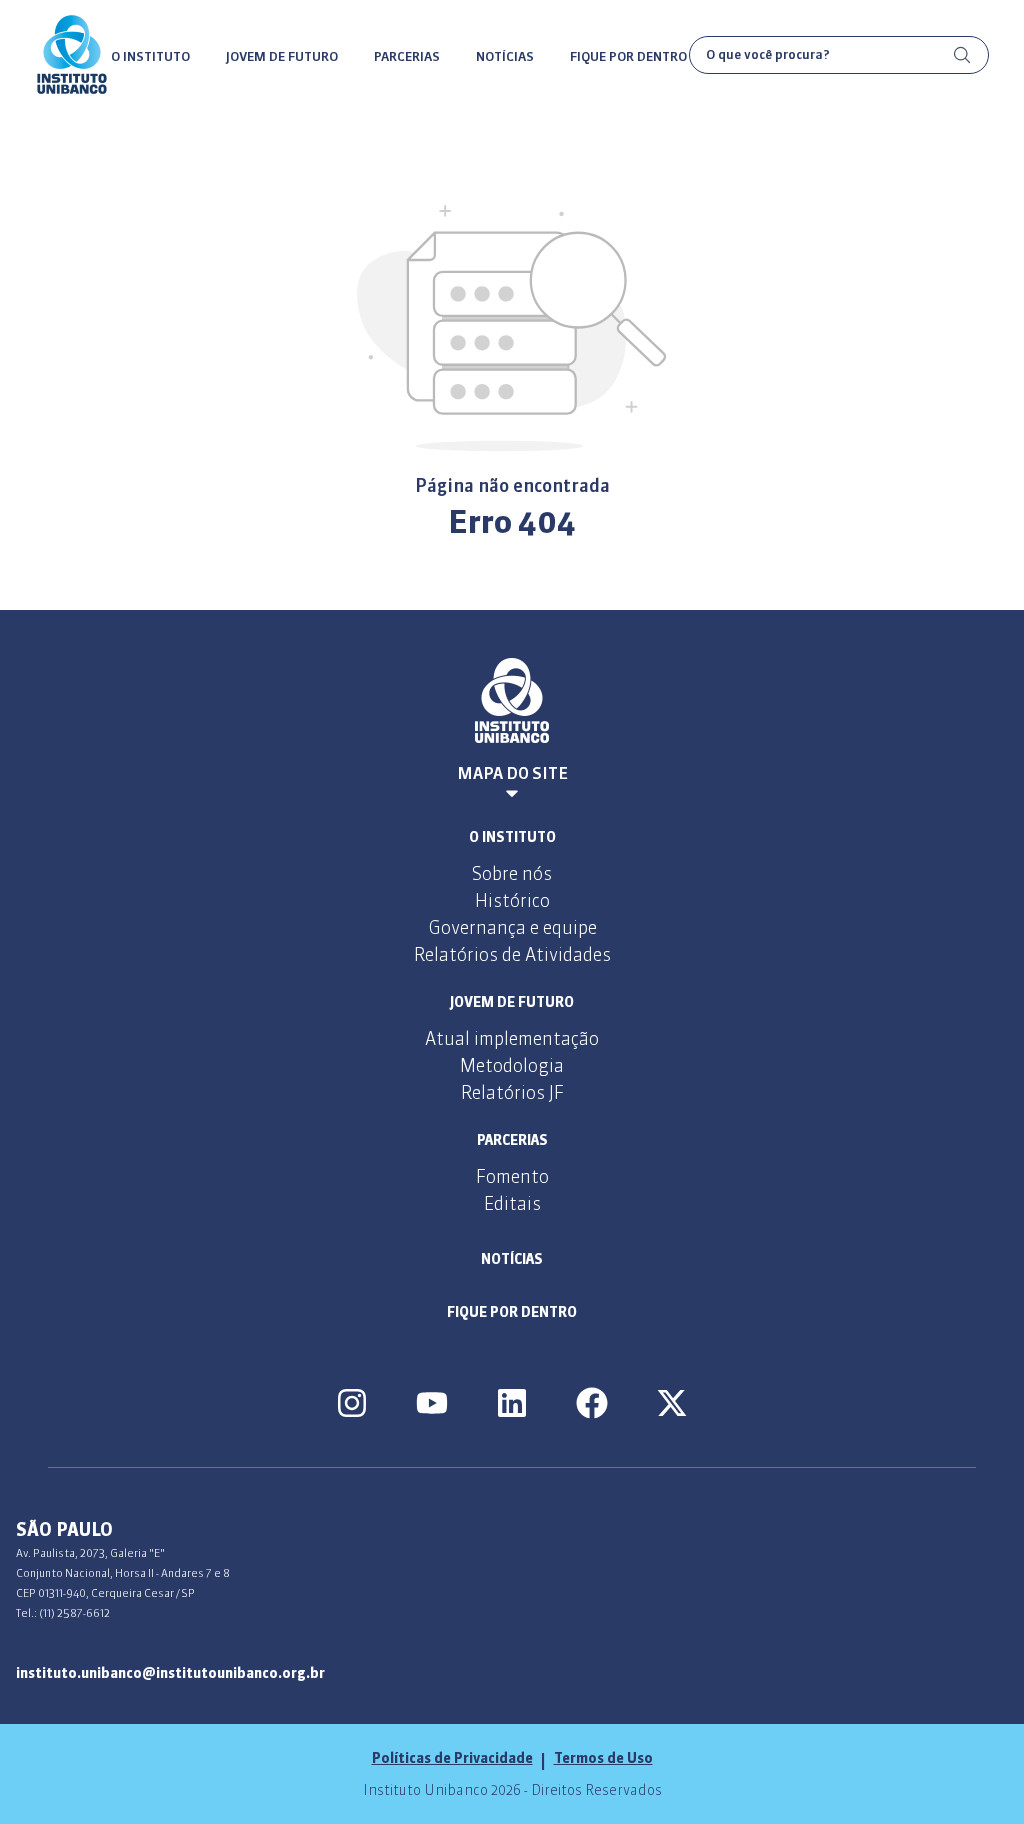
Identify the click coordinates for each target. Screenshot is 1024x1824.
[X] (672, 1403)
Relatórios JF (512, 1092)
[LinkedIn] (512, 1403)
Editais (512, 1203)
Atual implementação (512, 1038)
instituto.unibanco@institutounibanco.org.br (170, 1673)
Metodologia (512, 1065)
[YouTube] (432, 1403)
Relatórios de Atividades (512, 954)
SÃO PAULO (64, 1529)
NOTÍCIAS (505, 56)
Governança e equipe (512, 927)
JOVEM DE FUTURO (282, 56)
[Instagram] (352, 1403)
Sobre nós (512, 873)
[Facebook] (592, 1403)
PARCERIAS (407, 56)
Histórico (512, 900)
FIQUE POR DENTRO (628, 56)
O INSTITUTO (150, 56)
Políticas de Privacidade (452, 1758)
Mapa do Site (512, 773)
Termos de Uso (603, 1758)
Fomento (512, 1176)
